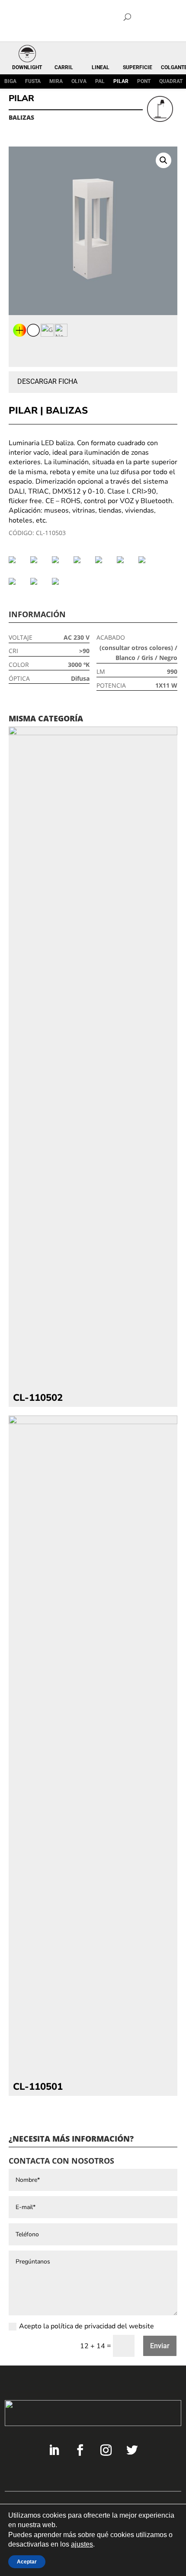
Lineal (101, 67)
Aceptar (27, 2562)
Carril (64, 67)
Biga (10, 81)
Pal (100, 81)
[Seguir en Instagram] (106, 2450)
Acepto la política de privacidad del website (87, 2326)
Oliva (79, 81)
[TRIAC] (39, 581)
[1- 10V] (17, 560)
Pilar (121, 81)
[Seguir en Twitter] (132, 2450)
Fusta (33, 81)
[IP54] (147, 560)
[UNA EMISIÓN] (61, 581)
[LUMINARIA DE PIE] (17, 581)
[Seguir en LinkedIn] (54, 2450)
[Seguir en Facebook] (80, 2450)
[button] (164, 160)
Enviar (160, 2346)
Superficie (138, 67)
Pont (144, 81)
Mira (56, 81)
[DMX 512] (82, 560)
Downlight (27, 67)
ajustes (82, 2545)
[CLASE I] (39, 560)
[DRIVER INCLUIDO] (104, 560)
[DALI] (61, 560)
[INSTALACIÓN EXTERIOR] (125, 560)
